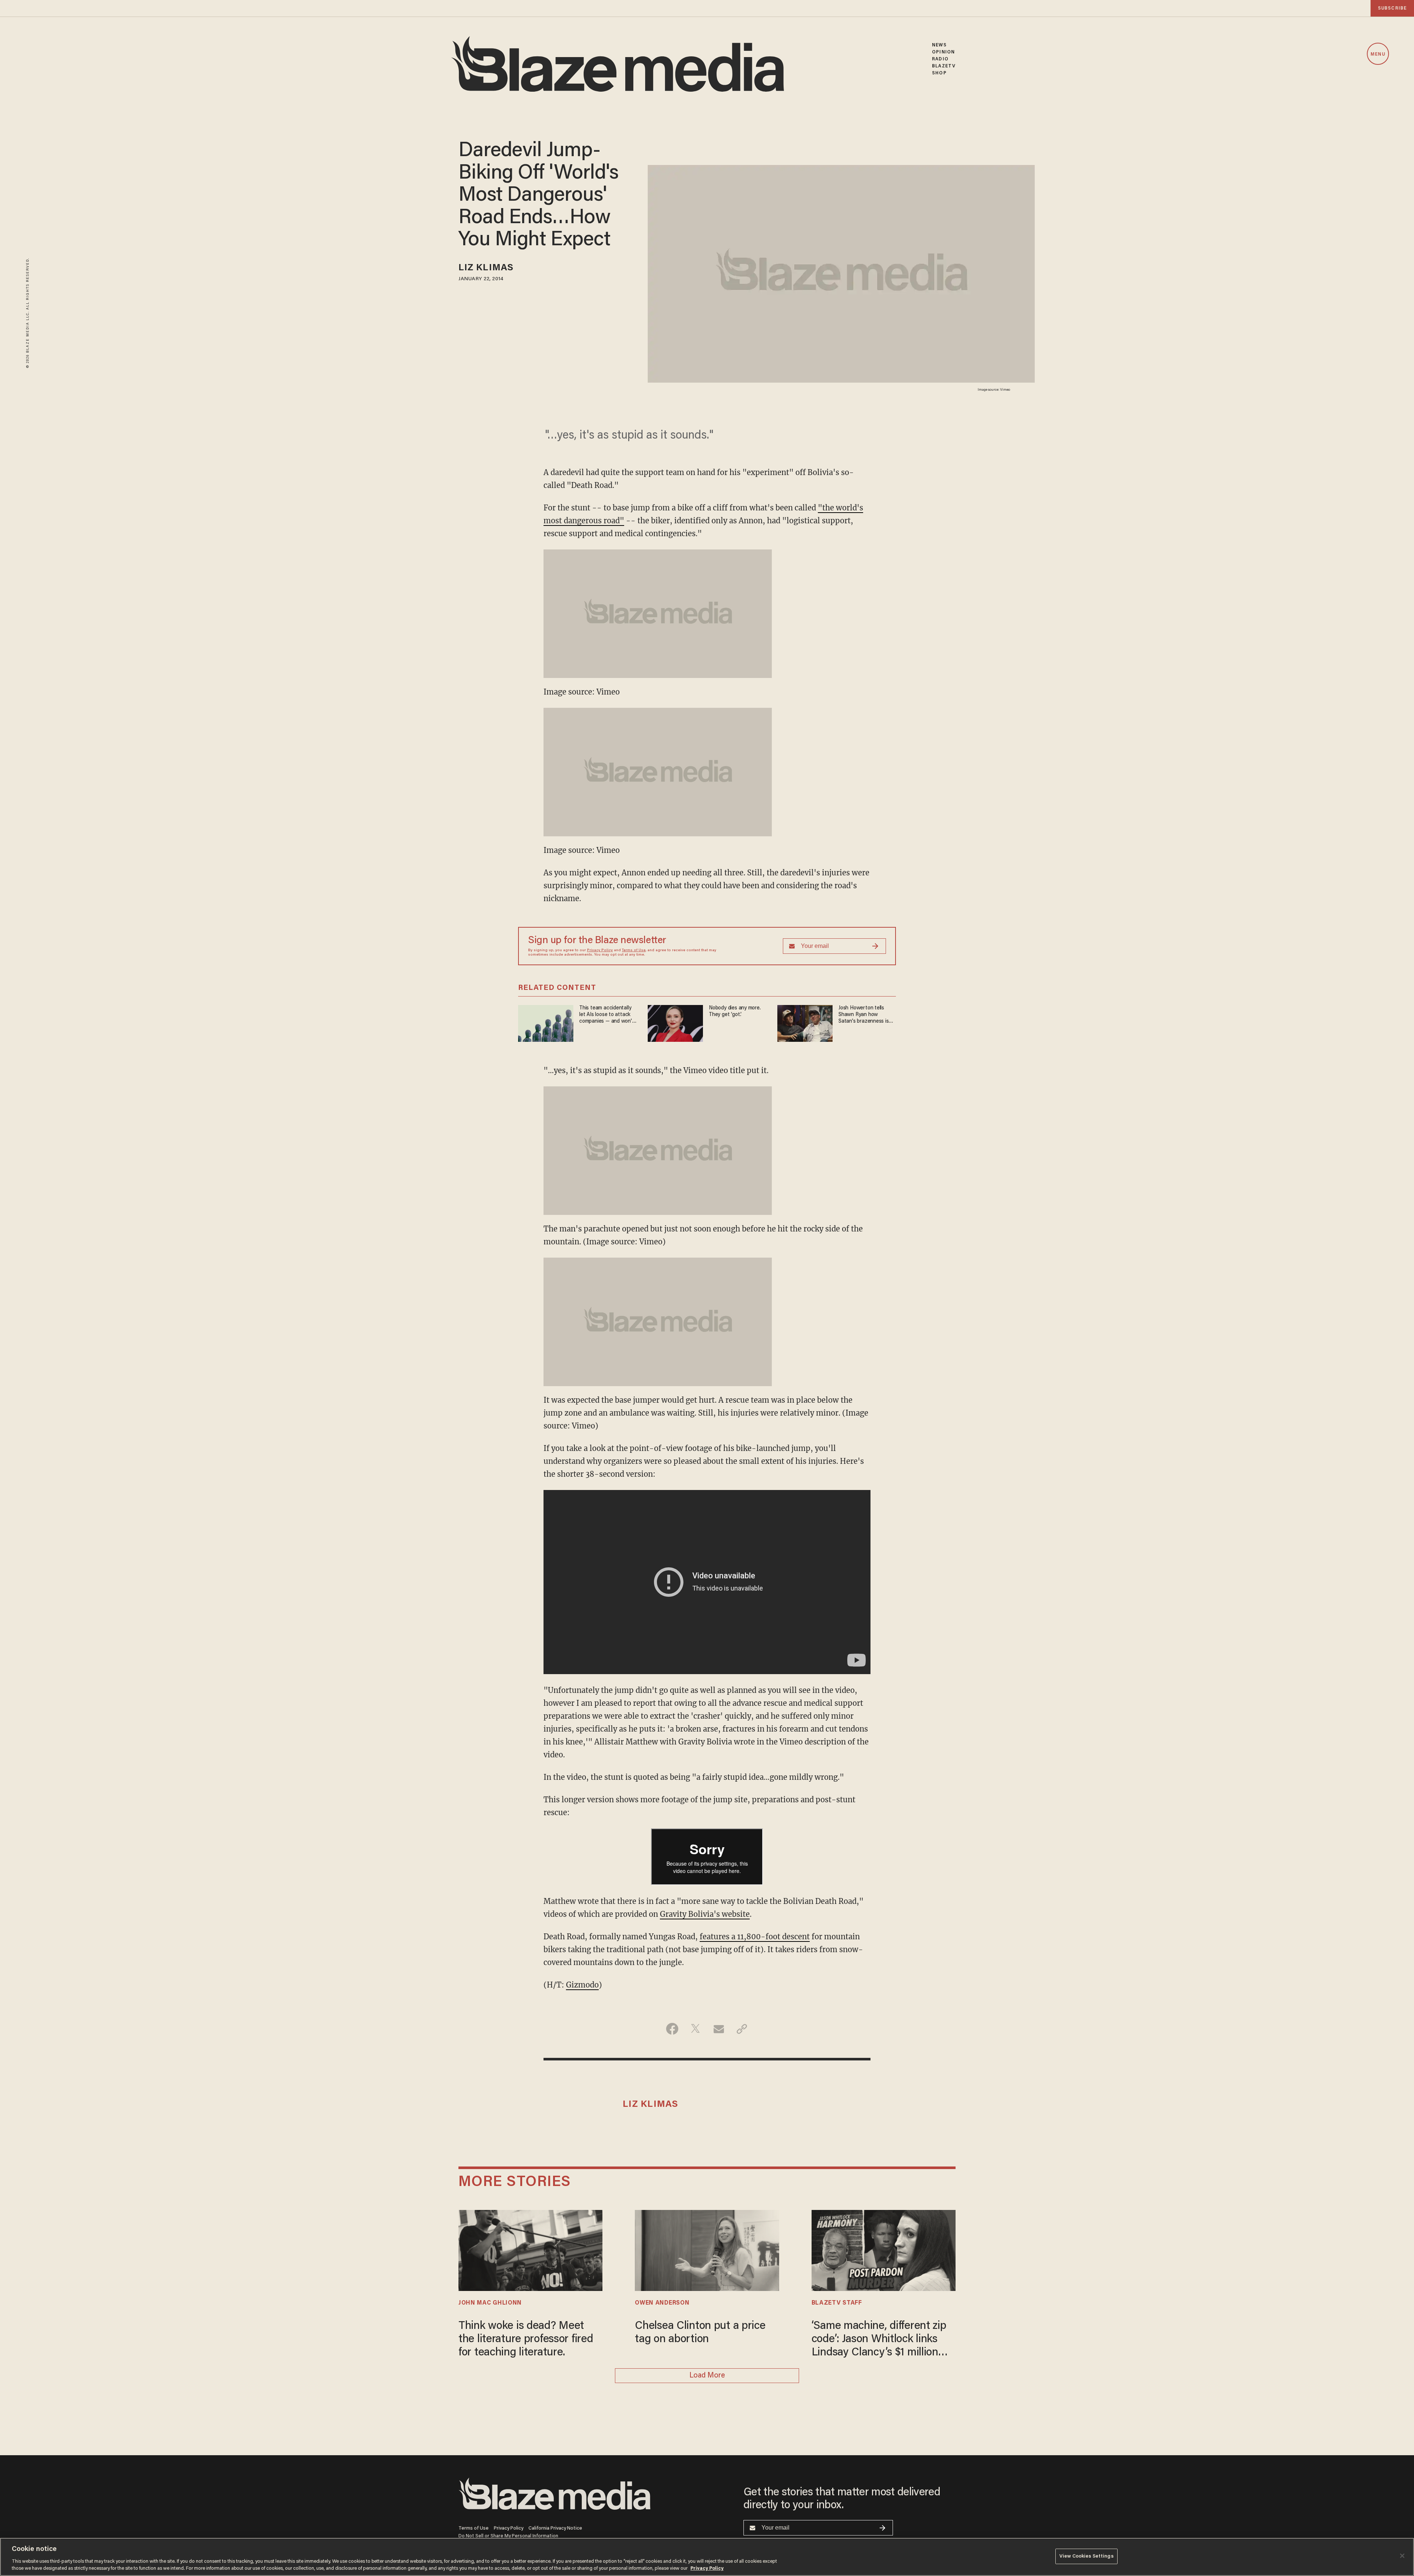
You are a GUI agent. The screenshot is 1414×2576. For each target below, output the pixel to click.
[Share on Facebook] (672, 2029)
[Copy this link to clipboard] (742, 2029)
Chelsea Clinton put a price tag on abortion (700, 2333)
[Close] (1402, 2556)
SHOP (939, 73)
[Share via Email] (719, 2029)
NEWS (939, 45)
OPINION (943, 52)
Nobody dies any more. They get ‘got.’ (735, 1011)
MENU (1378, 54)
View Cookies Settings (1086, 2556)
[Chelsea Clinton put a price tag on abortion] (707, 2249)
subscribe (1392, 8)
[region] (707, 2557)
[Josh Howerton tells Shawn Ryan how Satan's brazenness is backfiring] (805, 1022)
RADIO (940, 59)
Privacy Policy (600, 950)
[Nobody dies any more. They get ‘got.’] (675, 1022)
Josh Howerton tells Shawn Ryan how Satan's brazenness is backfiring (864, 1015)
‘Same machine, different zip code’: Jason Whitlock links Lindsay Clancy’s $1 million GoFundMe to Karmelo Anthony (879, 2340)
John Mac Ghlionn (490, 2303)
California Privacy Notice (555, 2528)
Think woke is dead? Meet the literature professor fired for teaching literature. (526, 2340)
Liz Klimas (486, 268)
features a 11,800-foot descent (755, 1937)
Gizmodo (582, 1985)
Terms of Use (634, 950)
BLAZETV (944, 66)
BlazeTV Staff (837, 2303)
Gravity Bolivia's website (705, 1914)
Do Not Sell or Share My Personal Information (508, 2536)
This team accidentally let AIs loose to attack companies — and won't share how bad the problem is (607, 1015)
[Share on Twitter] (695, 2029)
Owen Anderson (662, 2303)
